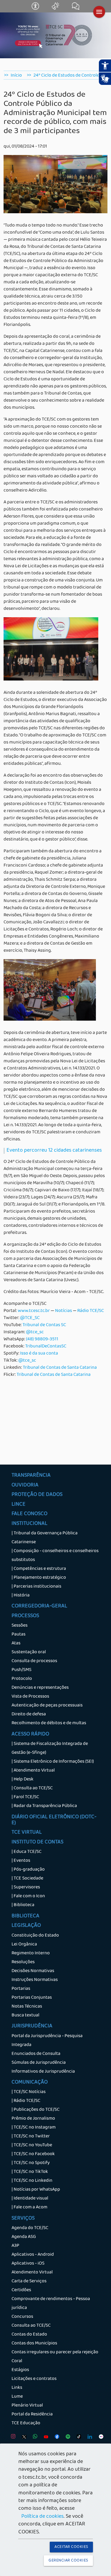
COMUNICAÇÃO (30, 2083)
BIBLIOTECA (25, 1916)
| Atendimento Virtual (33, 1771)
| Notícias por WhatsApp (36, 2190)
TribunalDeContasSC (46, 1347)
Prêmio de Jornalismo (33, 2119)
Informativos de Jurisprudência (43, 2072)
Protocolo (22, 1679)
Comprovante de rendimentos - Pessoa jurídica (51, 2304)
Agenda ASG (24, 2237)
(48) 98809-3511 (42, 1339)
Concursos (22, 2317)
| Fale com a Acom (29, 2207)
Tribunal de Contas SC (44, 1325)
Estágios (20, 2370)
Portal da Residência (32, 2415)
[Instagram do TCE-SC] (12, 2438)
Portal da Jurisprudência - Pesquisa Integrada (47, 2041)
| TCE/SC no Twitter (31, 2137)
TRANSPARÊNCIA (31, 1476)
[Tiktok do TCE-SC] (77, 2438)
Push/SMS (21, 1670)
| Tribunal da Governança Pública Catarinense (45, 1538)
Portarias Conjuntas (32, 1998)
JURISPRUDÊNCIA (32, 2026)
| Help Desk (22, 1780)
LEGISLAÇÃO (26, 1926)
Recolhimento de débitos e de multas (49, 1723)
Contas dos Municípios (34, 2344)
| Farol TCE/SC (25, 1797)
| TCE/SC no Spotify (31, 2163)
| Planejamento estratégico (39, 1578)
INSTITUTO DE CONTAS (37, 1843)
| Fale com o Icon (28, 1896)
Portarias (21, 1989)
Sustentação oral (29, 1652)
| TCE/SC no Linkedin (32, 2181)
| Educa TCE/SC (26, 1852)
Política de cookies (42, 2517)
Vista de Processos (30, 1697)
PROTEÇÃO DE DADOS (37, 1495)
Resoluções (23, 1962)
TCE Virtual (27, 1833)
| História (21, 1596)
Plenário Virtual (27, 2406)
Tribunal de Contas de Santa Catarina (60, 1368)
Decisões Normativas (33, 1971)
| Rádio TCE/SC (26, 2101)
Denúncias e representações (40, 1688)
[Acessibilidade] (36, 9)
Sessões (20, 1626)
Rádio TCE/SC (91, 1311)
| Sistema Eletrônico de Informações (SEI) (53, 1762)
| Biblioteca (23, 1905)
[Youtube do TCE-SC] (45, 2438)
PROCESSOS (25, 1616)
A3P (15, 2246)
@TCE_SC (30, 1318)
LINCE (18, 1505)
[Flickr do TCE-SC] (100, 2438)
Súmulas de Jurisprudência (39, 2063)
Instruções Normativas (35, 1980)
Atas (16, 1643)
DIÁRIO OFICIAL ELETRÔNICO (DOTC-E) (54, 1820)
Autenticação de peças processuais (47, 1706)
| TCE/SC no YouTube (32, 2145)
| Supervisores (26, 1887)
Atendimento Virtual (32, 2273)
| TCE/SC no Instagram (34, 2128)
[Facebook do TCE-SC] (55, 2438)
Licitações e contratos (34, 2379)
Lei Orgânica (24, 1945)
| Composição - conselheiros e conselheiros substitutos (55, 1556)
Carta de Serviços (29, 2281)
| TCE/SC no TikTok (30, 2172)
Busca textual (25, 2016)
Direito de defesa (29, 1714)
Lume (17, 2397)
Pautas (18, 1635)
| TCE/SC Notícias (29, 2092)
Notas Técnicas (27, 2007)
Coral (17, 2361)
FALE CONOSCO (29, 1514)
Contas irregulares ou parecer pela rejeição (55, 2352)
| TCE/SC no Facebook (33, 2154)
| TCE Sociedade (27, 1879)
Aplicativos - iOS (28, 2264)
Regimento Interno (31, 1953)
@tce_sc (35, 1332)
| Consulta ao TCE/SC (32, 1788)
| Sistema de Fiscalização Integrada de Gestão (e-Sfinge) (50, 1748)
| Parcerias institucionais (36, 1587)
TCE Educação (26, 2423)
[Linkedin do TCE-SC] (88, 2438)
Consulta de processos (34, 1661)
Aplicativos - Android (33, 2255)
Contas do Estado (29, 2335)
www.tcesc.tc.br (34, 1311)
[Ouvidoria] (56, 9)
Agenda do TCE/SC (30, 2228)
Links (17, 2388)
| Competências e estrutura (39, 1569)
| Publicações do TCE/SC (36, 2110)
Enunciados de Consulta (36, 2054)
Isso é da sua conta (39, 1354)
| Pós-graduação (28, 1870)
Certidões (21, 2290)
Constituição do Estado (35, 1936)
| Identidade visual (30, 2199)
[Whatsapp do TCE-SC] (34, 2438)
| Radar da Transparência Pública (44, 1806)
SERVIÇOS (23, 2219)
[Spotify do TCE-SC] (66, 2438)
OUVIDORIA (25, 1486)
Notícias (63, 1311)
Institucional (29, 1524)
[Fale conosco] (76, 9)
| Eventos (21, 1861)
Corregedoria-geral (39, 1607)
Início (16, 76)
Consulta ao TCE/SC (31, 2326)
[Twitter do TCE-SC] (23, 2438)
